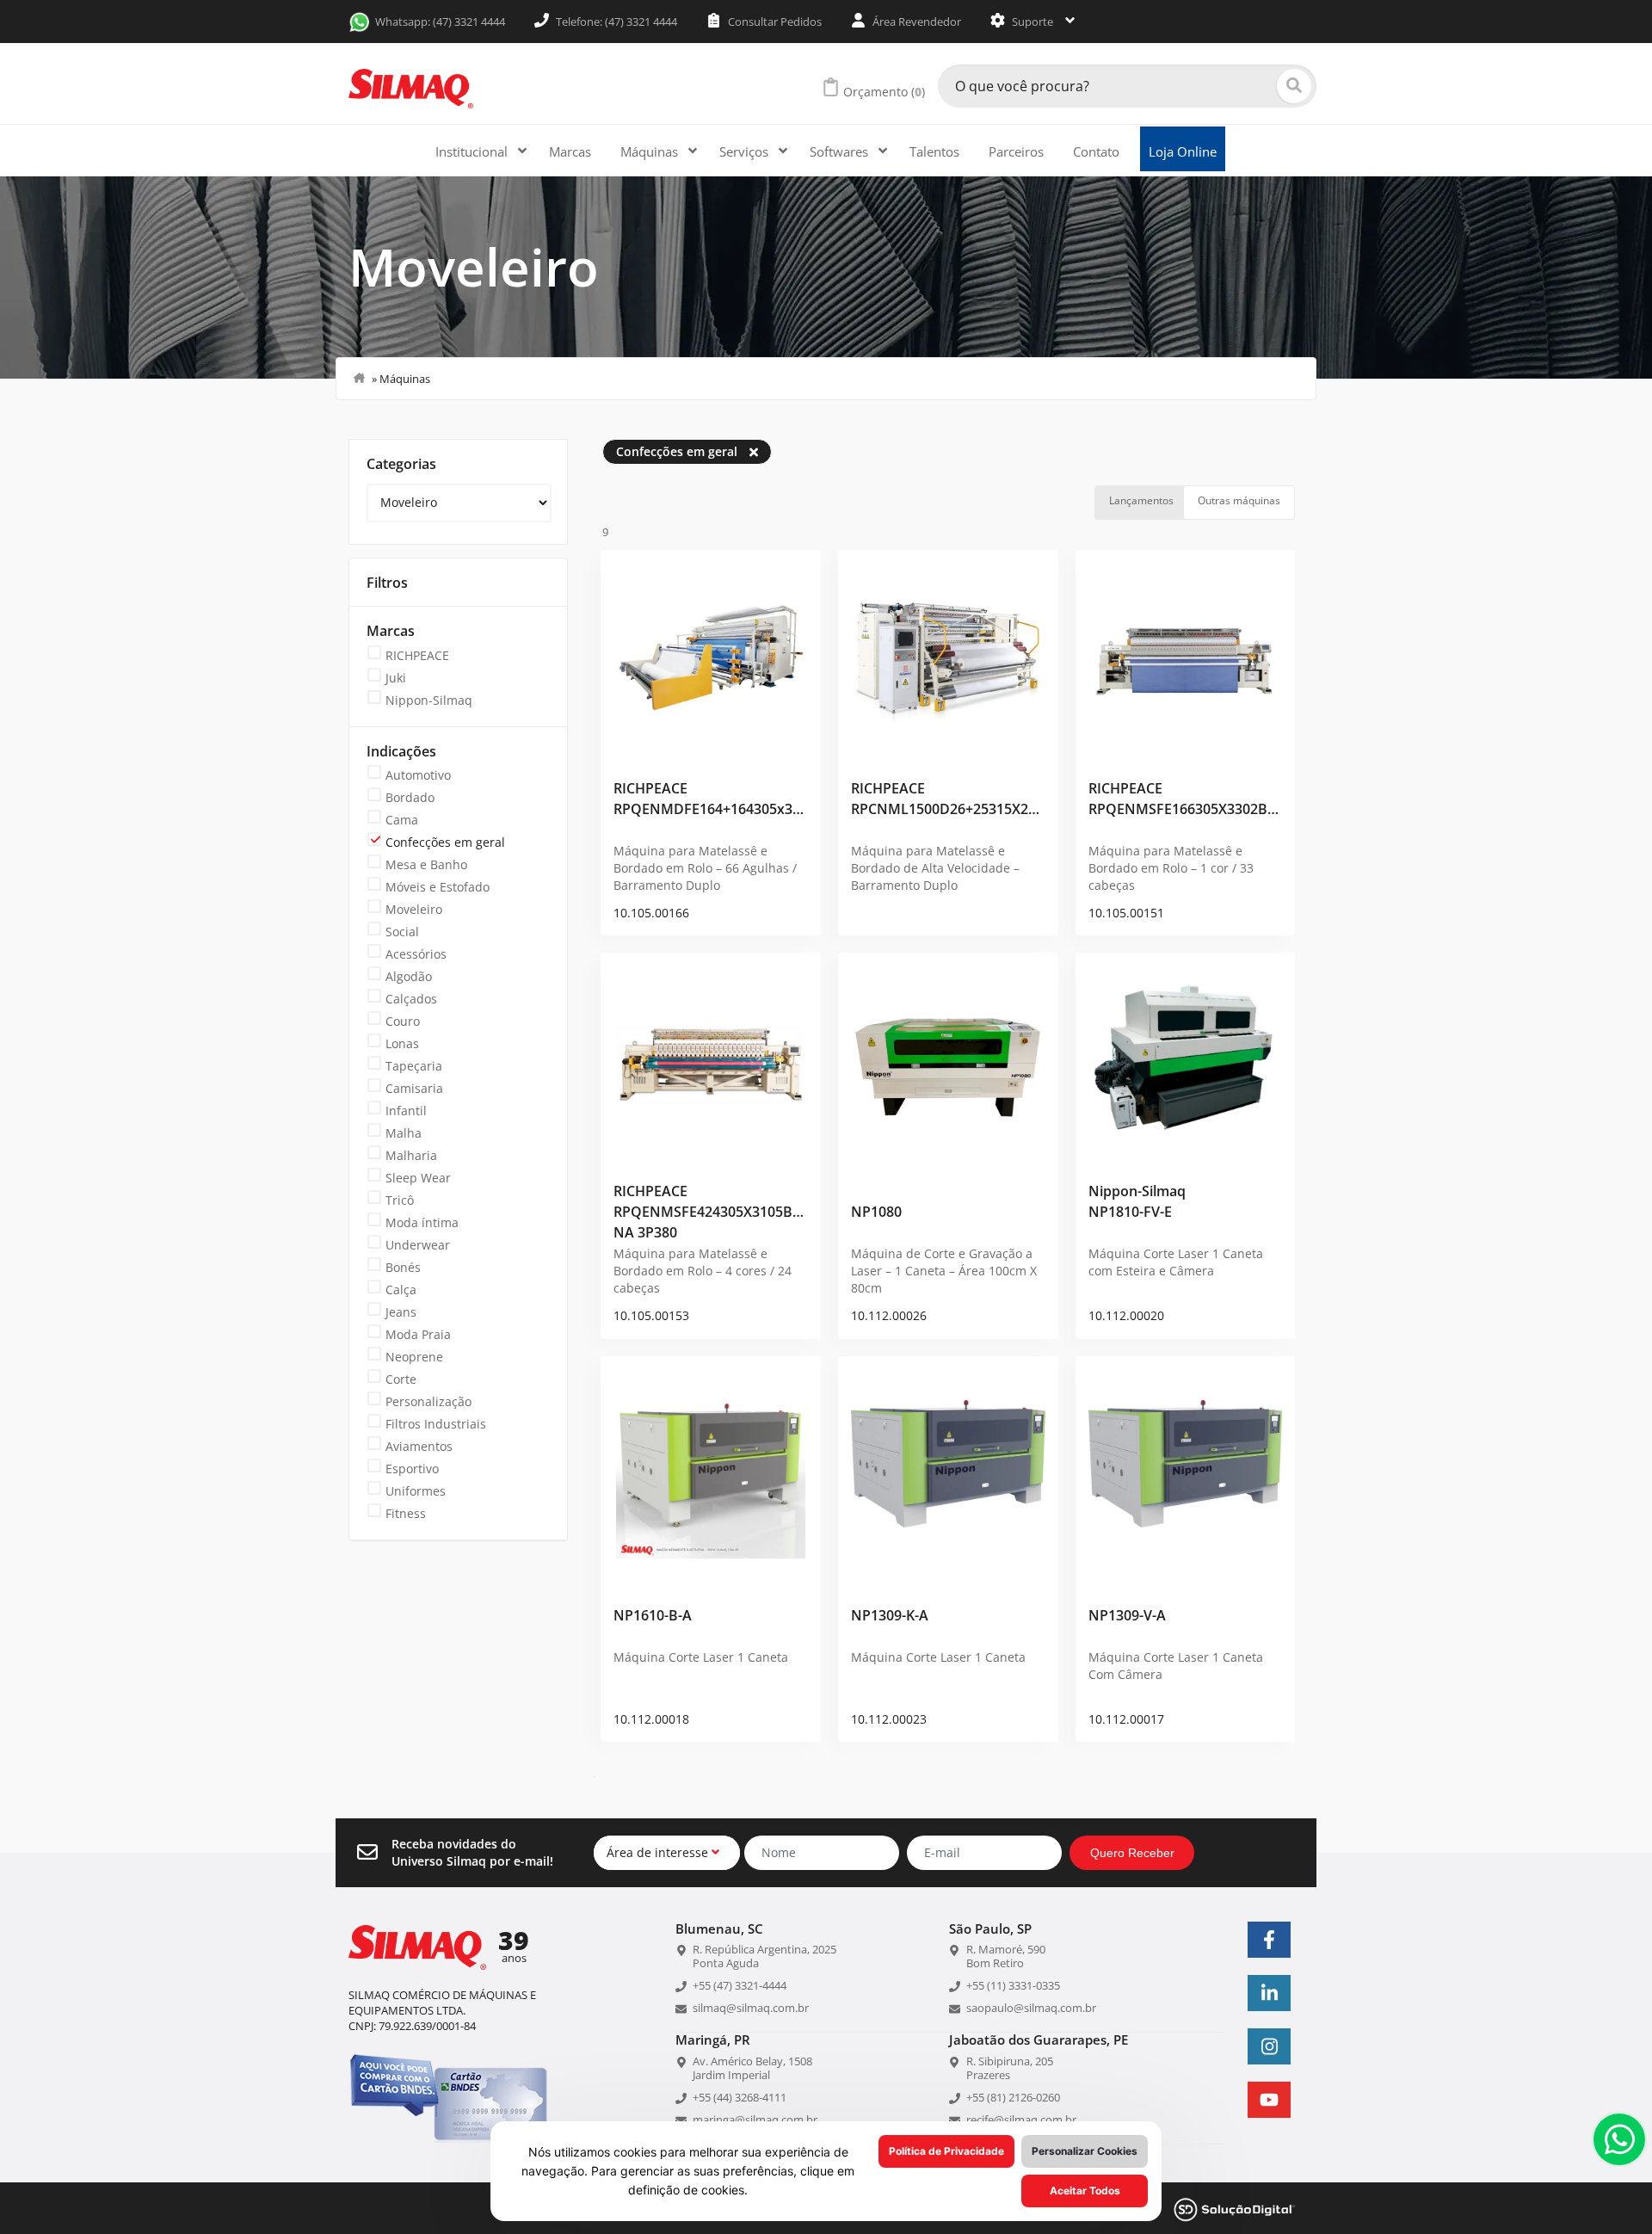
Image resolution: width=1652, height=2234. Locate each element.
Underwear (418, 1245)
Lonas (402, 1043)
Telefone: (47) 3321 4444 (615, 22)
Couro (403, 1021)
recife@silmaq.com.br (1021, 2120)
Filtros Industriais (436, 1424)
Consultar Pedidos (774, 22)
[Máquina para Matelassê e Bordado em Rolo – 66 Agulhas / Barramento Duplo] (711, 655)
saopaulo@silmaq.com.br (1031, 2008)
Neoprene (414, 1357)
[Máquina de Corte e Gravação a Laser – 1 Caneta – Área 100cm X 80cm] (948, 1059)
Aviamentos (419, 1446)
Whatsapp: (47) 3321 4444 (440, 22)
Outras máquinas (1239, 500)
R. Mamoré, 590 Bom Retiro (1006, 1956)
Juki (396, 678)
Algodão (409, 976)
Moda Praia (418, 1334)
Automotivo (418, 775)
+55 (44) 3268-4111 (740, 2097)
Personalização (428, 1401)
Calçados (411, 999)
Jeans (401, 1312)
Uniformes (416, 1491)
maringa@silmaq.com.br (755, 2120)
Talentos (934, 151)
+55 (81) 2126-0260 (1013, 2097)
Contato (1096, 151)
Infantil (406, 1111)
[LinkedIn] (1269, 1993)
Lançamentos (1141, 500)
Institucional (473, 151)
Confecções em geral (445, 842)
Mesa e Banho (426, 864)
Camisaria (414, 1088)
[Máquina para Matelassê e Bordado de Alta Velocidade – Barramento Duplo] (948, 655)
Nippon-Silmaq (429, 700)
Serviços (746, 151)
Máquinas (651, 151)
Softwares (841, 151)
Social (402, 932)
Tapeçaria (414, 1066)
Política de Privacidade (946, 2151)
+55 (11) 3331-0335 (1013, 1985)
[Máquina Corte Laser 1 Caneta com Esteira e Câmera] (1186, 1059)
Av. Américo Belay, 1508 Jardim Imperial (752, 2068)
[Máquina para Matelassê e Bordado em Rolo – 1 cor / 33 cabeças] (1186, 655)
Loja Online (1183, 151)
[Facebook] (1269, 1940)
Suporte (1032, 22)
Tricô (400, 1200)
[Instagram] (1269, 2046)
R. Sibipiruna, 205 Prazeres (1010, 2068)
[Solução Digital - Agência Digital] (1235, 2208)
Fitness (406, 1513)
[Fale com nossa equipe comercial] (1619, 2139)
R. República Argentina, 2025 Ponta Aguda (764, 1956)
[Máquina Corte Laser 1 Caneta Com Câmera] (1186, 1462)
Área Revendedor (915, 22)
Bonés (403, 1267)
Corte (401, 1379)
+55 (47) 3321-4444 (740, 1985)
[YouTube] (1269, 2100)
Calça (401, 1290)
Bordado (410, 797)
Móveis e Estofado (438, 887)
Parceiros (1016, 151)
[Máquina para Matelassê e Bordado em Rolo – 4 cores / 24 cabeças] (711, 1059)
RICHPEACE (417, 655)
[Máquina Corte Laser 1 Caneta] (711, 1462)
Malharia (411, 1155)
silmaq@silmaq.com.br (751, 2008)
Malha (404, 1133)
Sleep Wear (418, 1178)
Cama (402, 820)
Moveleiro (414, 909)
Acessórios (416, 954)
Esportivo (412, 1469)
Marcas (570, 151)
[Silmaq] (411, 89)
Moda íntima (422, 1222)
